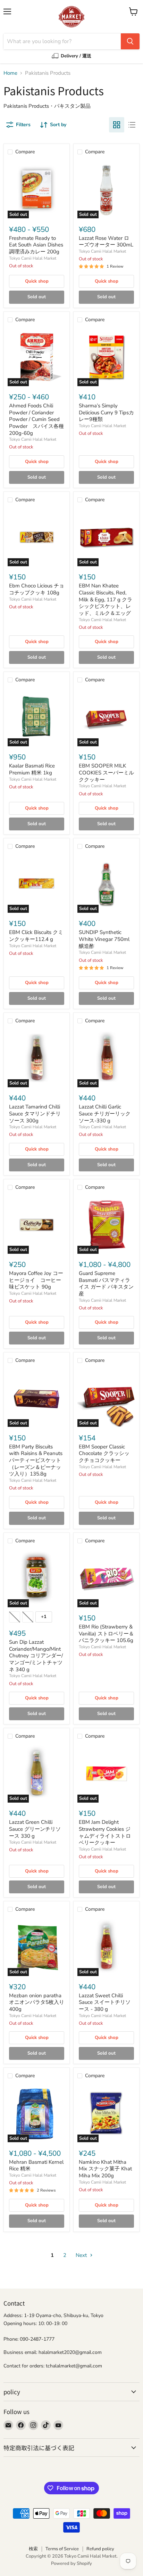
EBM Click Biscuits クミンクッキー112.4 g (36, 936)
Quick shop (37, 281)
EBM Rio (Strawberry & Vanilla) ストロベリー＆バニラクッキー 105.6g (106, 1634)
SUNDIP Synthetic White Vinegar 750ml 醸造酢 (104, 939)
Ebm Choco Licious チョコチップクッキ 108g (37, 589)
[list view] (132, 125)
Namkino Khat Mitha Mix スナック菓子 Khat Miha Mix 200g (105, 2169)
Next (82, 2255)
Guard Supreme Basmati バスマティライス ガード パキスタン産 (106, 1283)
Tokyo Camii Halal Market (33, 258)
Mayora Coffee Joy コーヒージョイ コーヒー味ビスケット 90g (36, 1280)
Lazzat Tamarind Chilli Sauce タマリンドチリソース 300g (35, 1114)
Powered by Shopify (71, 2563)
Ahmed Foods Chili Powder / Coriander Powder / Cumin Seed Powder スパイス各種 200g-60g (39, 419)
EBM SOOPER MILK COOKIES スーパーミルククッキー (106, 773)
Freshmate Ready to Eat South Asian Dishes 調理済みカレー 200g (36, 245)
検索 (33, 2549)
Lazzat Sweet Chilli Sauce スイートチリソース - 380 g (105, 2002)
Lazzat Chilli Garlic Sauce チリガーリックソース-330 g (105, 1114)
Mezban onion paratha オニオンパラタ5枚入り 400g (39, 2002)
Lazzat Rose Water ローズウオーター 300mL (106, 242)
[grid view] (117, 125)
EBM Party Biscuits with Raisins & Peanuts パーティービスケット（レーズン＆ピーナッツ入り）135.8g (36, 1460)
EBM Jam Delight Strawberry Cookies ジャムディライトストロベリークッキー (105, 1832)
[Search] (130, 41)
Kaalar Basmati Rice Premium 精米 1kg (32, 769)
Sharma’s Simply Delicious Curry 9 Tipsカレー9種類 (106, 412)
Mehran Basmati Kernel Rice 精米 (36, 2165)
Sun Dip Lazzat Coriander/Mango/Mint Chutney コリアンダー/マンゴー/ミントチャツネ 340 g (36, 1656)
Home (10, 73)
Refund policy (100, 2549)
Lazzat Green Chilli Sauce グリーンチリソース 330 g (35, 1829)
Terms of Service (62, 2549)
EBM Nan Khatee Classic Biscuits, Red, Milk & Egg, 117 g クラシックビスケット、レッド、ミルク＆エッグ (106, 599)
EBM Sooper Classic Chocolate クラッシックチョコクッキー (104, 1453)
